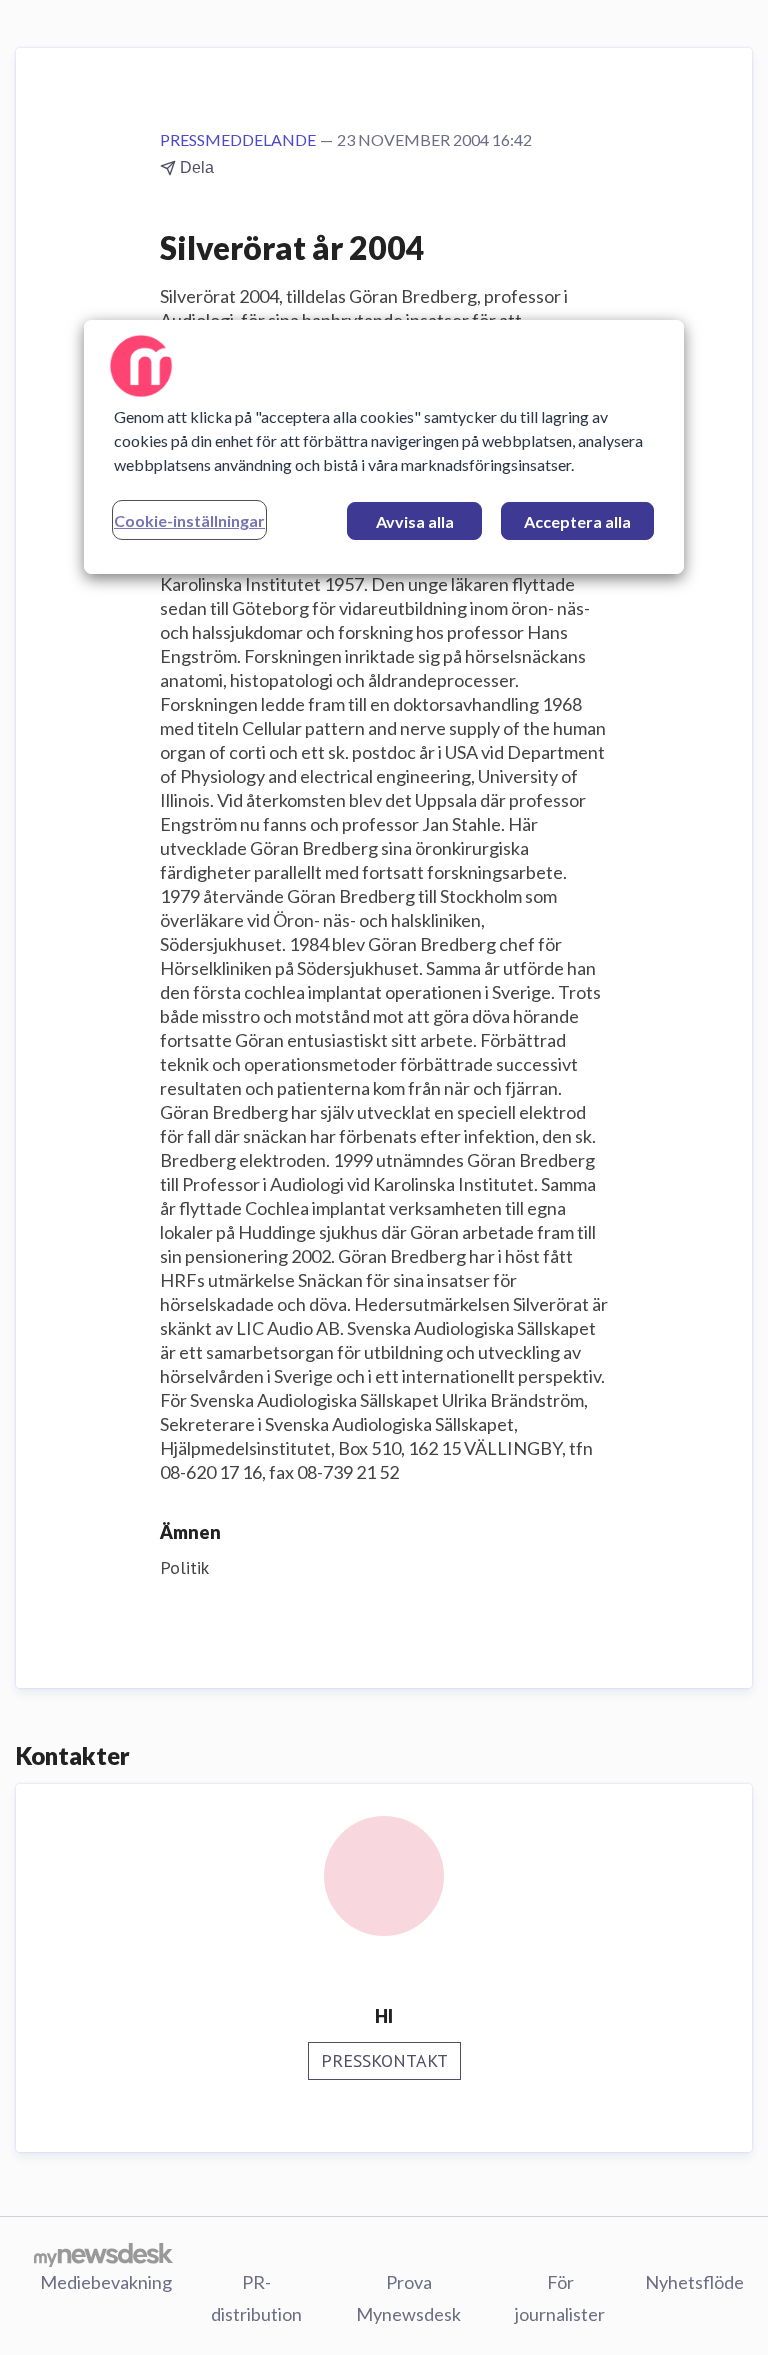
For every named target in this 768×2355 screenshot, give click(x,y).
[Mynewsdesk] (103, 2254)
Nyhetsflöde (694, 2282)
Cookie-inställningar (189, 520)
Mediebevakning (106, 2282)
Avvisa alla (415, 521)
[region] (384, 447)
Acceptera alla (577, 521)
